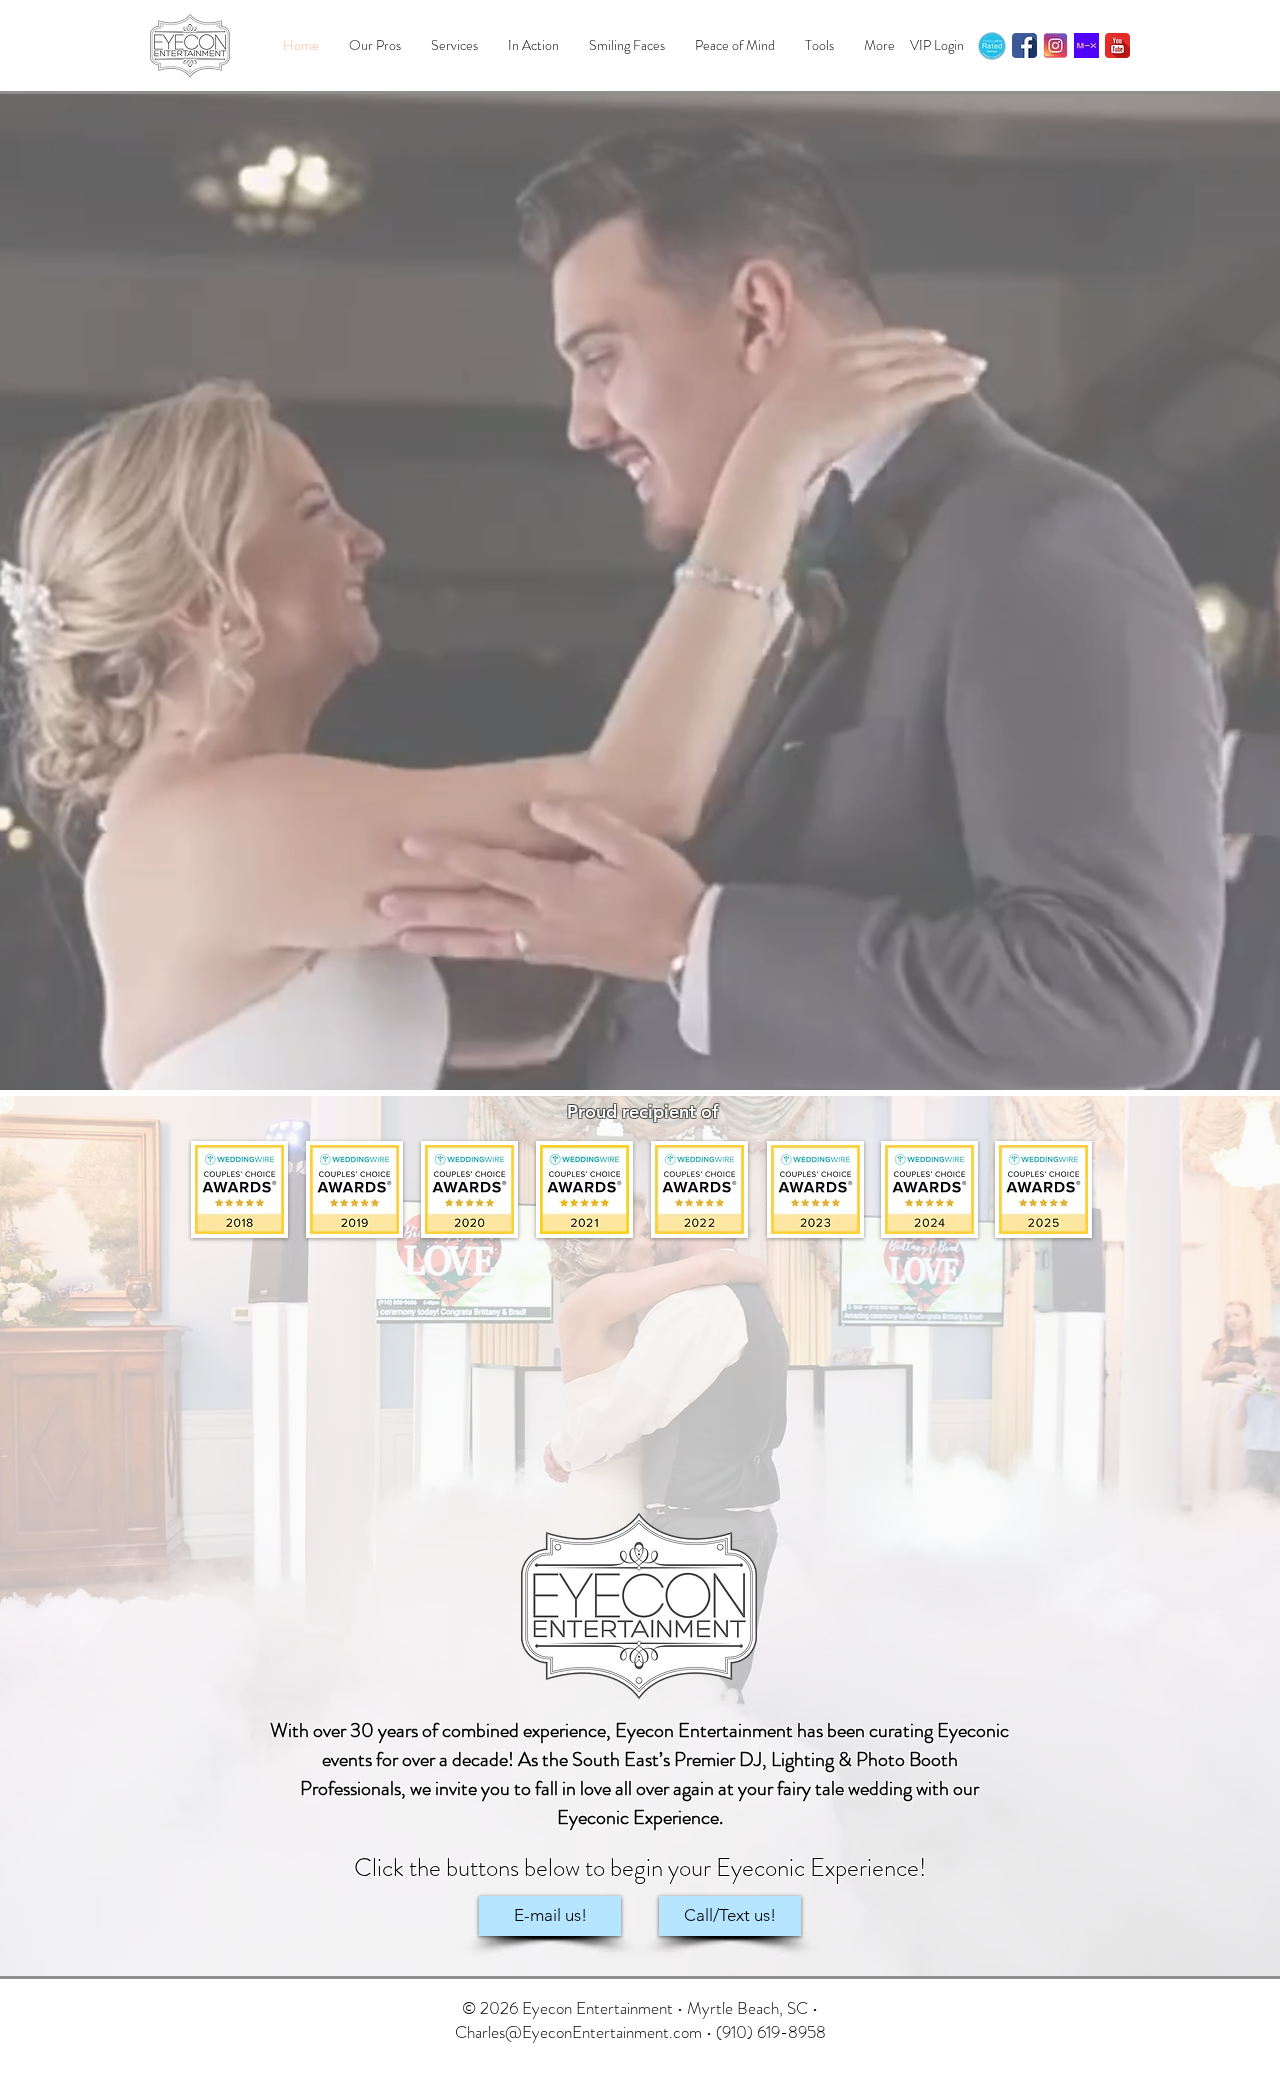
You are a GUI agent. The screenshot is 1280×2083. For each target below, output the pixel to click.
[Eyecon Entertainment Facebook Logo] (1024, 45)
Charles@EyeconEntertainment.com (578, 2032)
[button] (454, 45)
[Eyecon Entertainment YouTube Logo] (1117, 45)
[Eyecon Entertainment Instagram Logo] (1055, 45)
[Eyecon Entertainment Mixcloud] (1086, 45)
